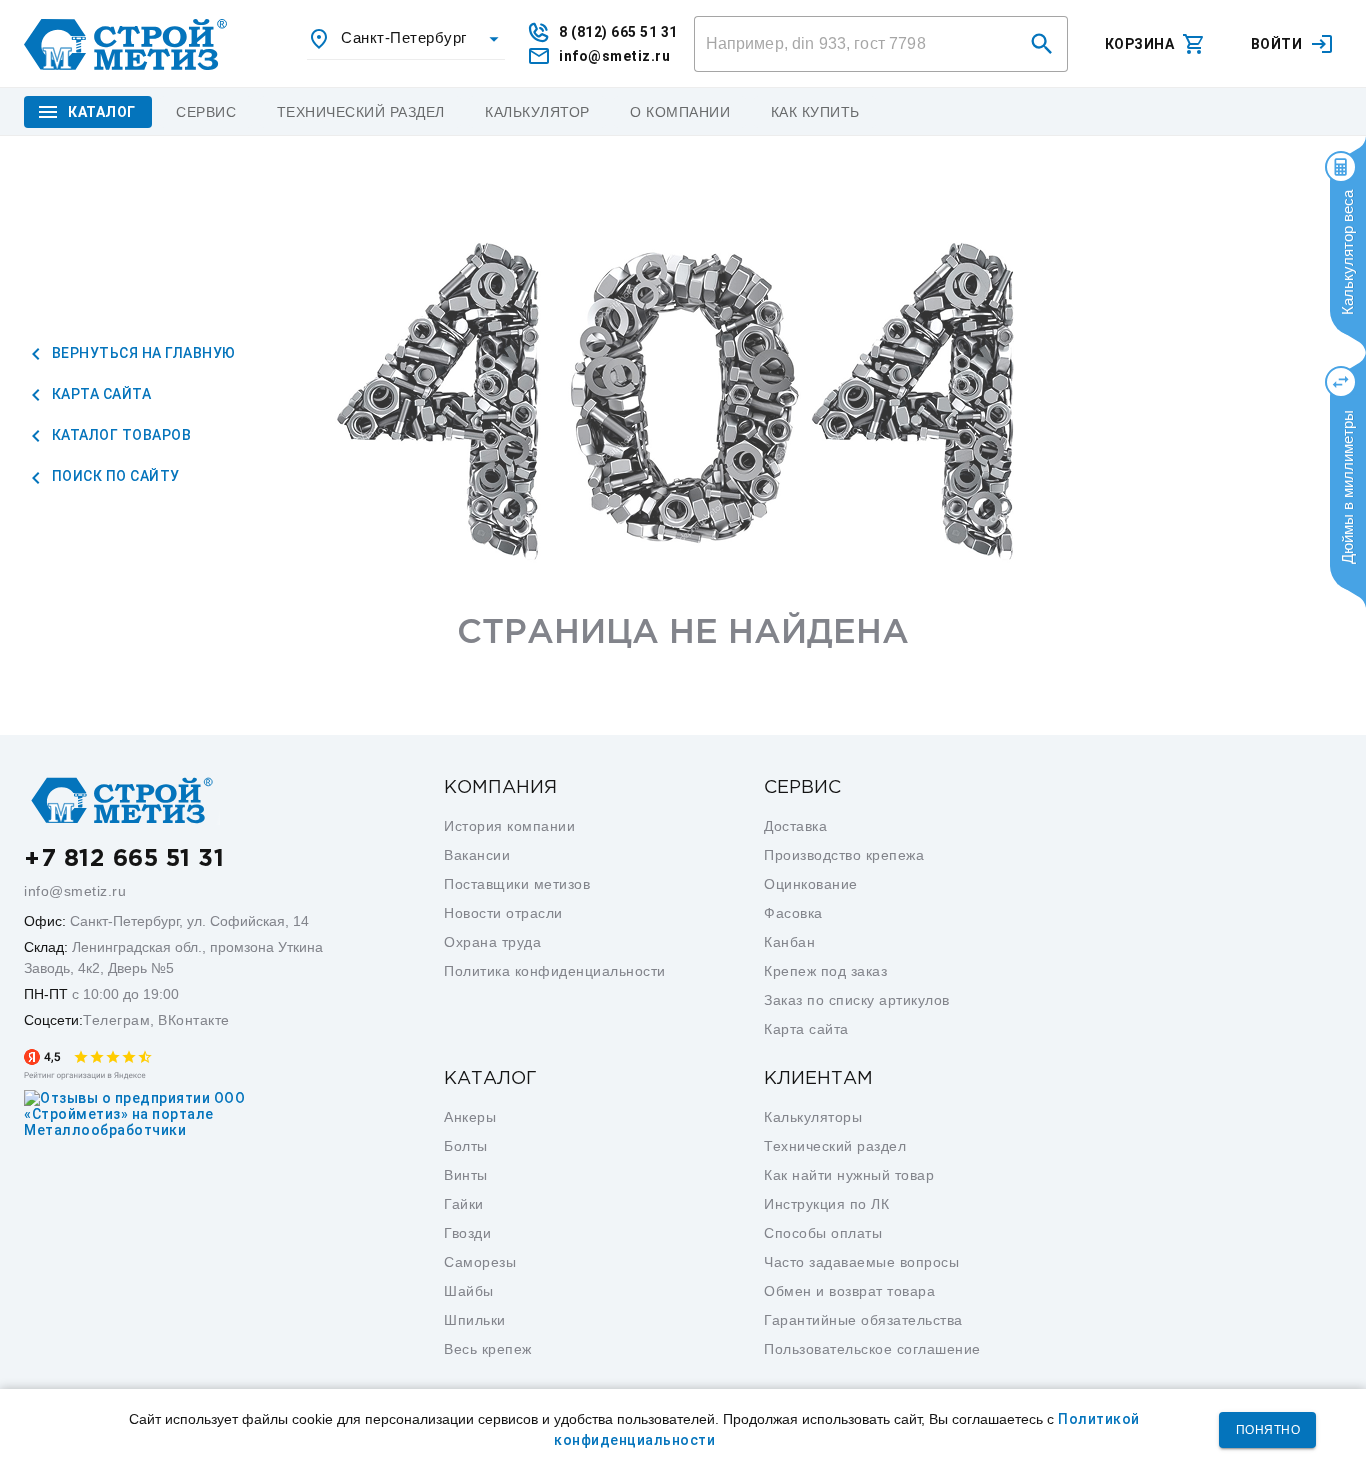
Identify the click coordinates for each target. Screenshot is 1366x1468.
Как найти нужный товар (849, 1175)
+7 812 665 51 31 (124, 859)
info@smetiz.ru (75, 891)
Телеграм (116, 1020)
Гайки (464, 1204)
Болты (466, 1146)
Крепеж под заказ (825, 971)
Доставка (795, 826)
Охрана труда (492, 942)
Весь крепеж (488, 1349)
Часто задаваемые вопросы (861, 1262)
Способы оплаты (823, 1233)
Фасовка (793, 913)
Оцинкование (811, 884)
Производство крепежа (844, 855)
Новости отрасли (503, 913)
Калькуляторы (813, 1117)
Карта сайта (99, 394)
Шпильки (475, 1320)
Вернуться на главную (142, 353)
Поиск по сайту (114, 476)
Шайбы (469, 1291)
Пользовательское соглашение (872, 1349)
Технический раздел (835, 1146)
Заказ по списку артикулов (857, 1000)
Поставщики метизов (517, 884)
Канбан (789, 942)
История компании (509, 826)
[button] (1042, 44)
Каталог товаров (119, 435)
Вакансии (477, 855)
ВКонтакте (194, 1020)
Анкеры (470, 1117)
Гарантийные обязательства (863, 1320)
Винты (466, 1175)
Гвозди (467, 1233)
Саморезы (480, 1262)
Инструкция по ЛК (826, 1204)
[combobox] (406, 39)
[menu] (206, 112)
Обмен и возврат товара (849, 1291)
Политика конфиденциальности (555, 971)
